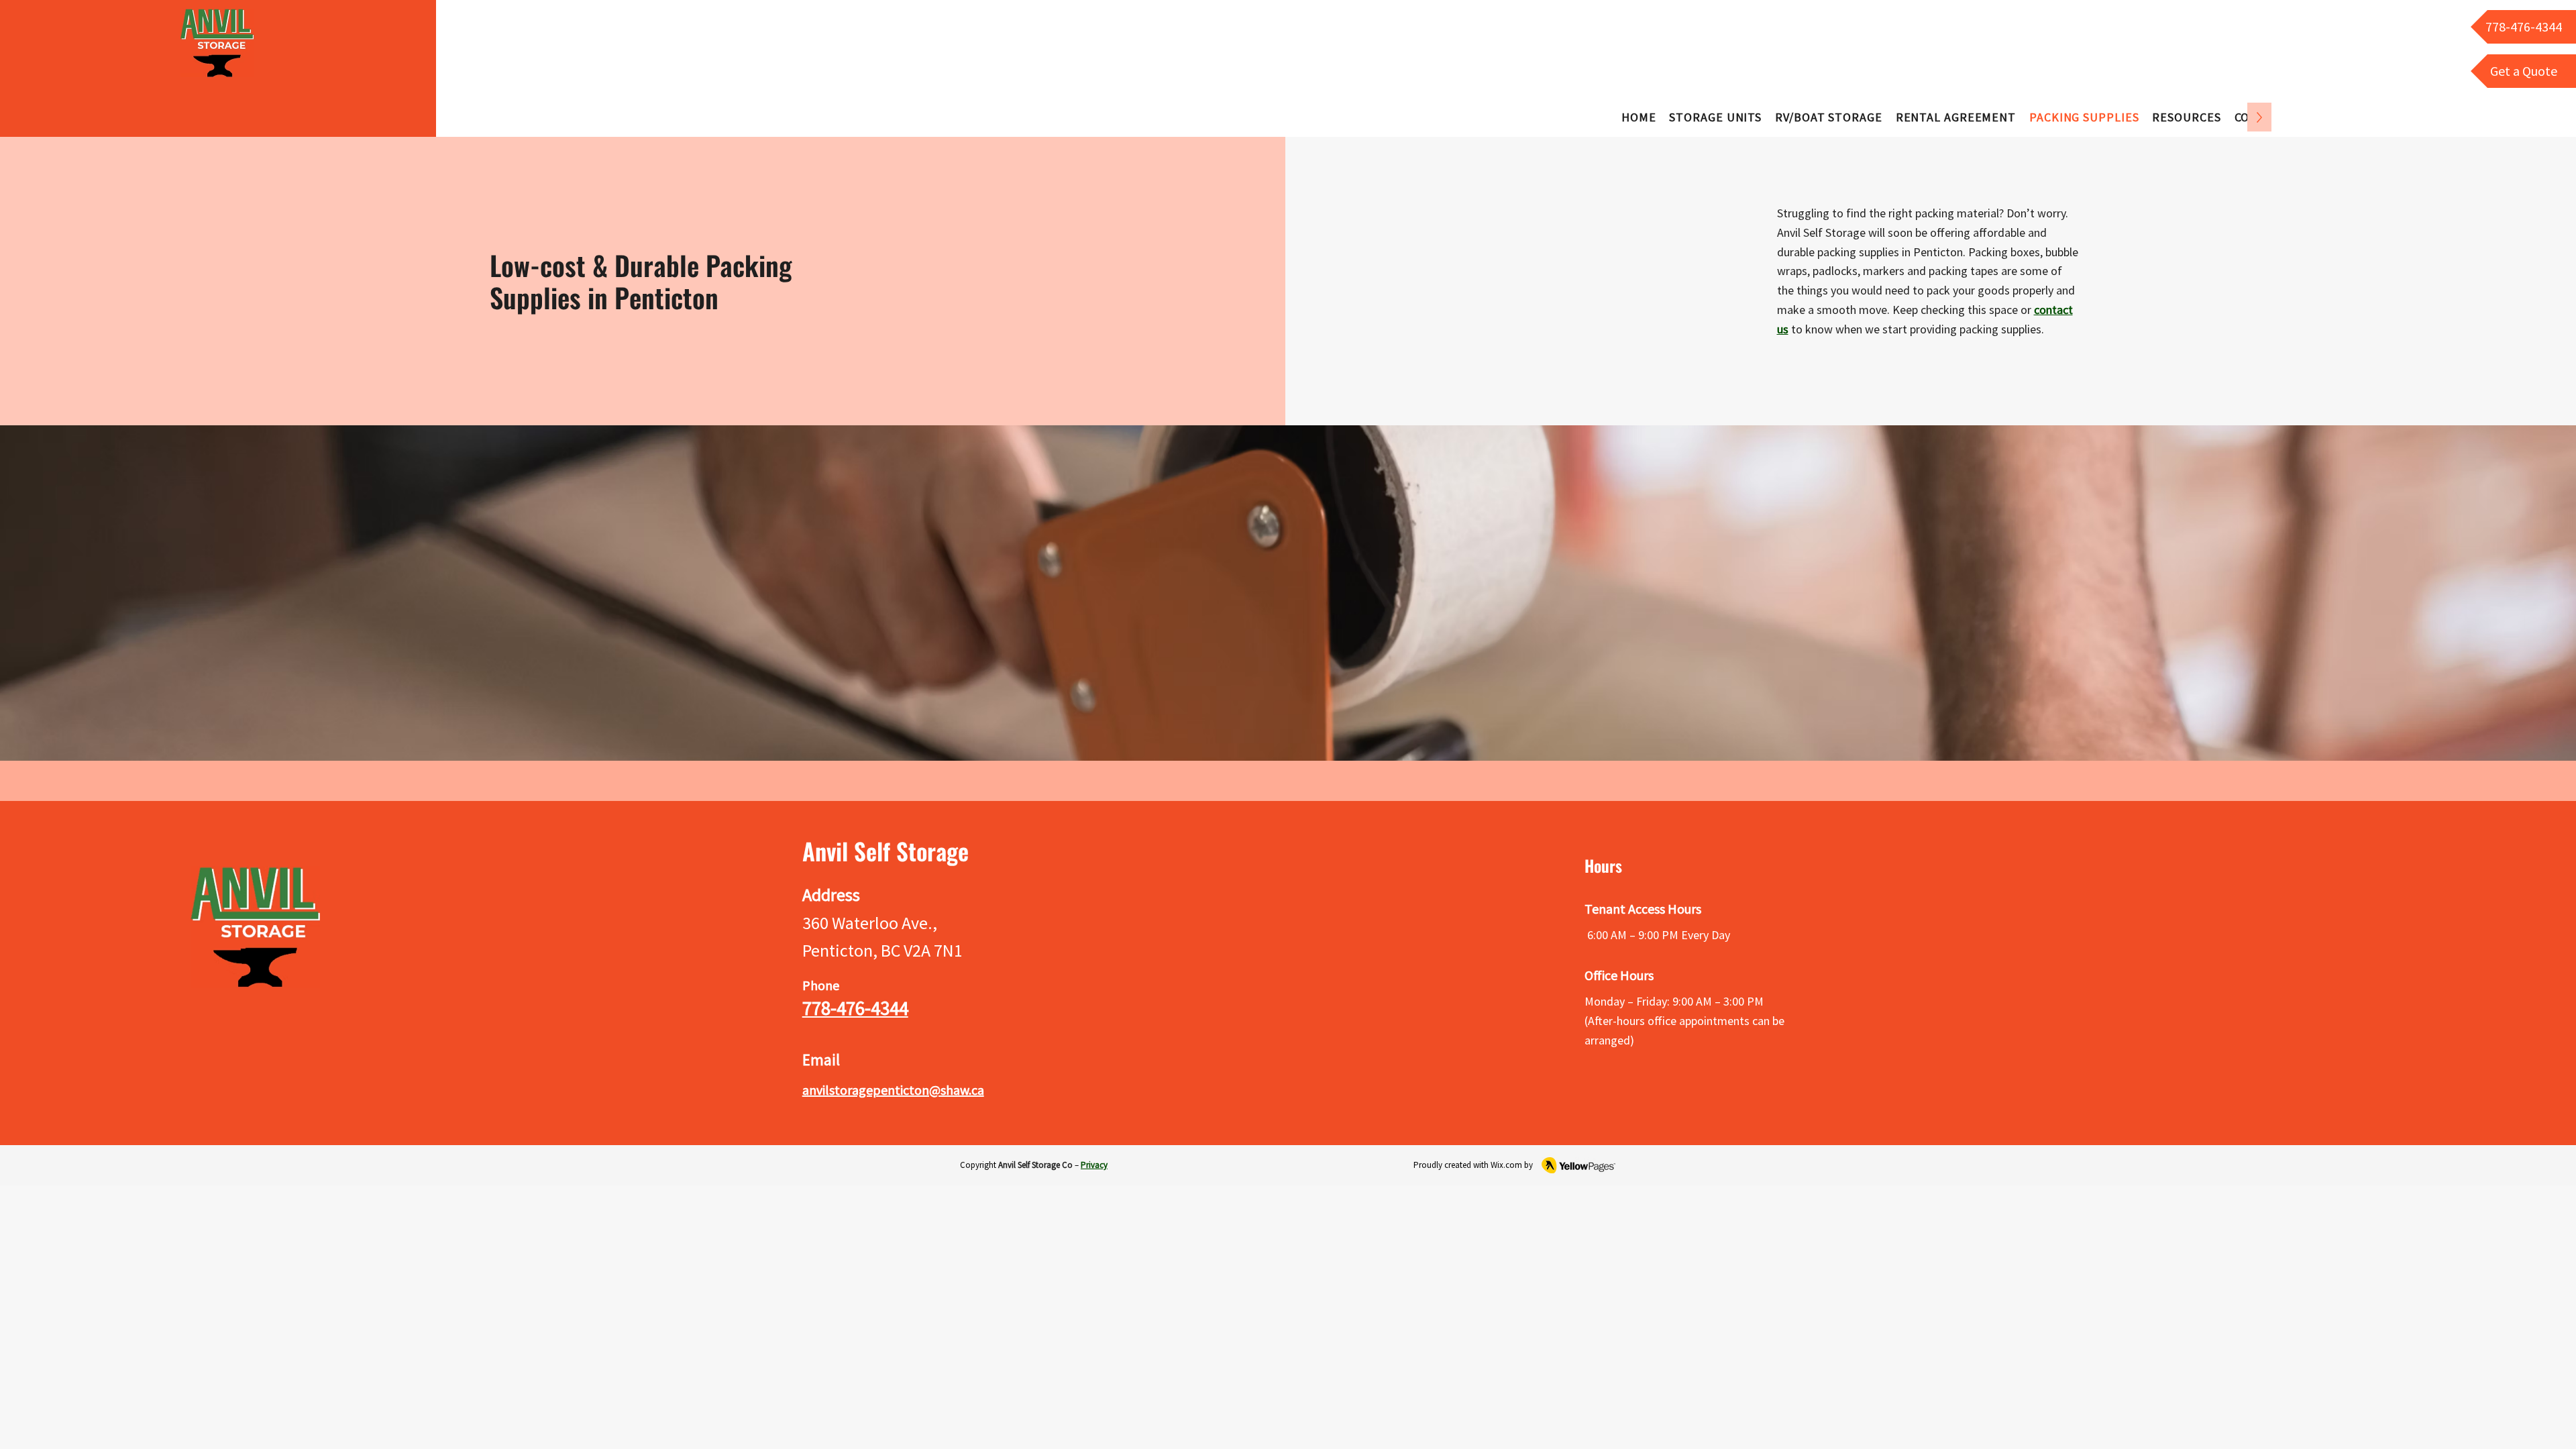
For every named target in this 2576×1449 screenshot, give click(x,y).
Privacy (1094, 1165)
